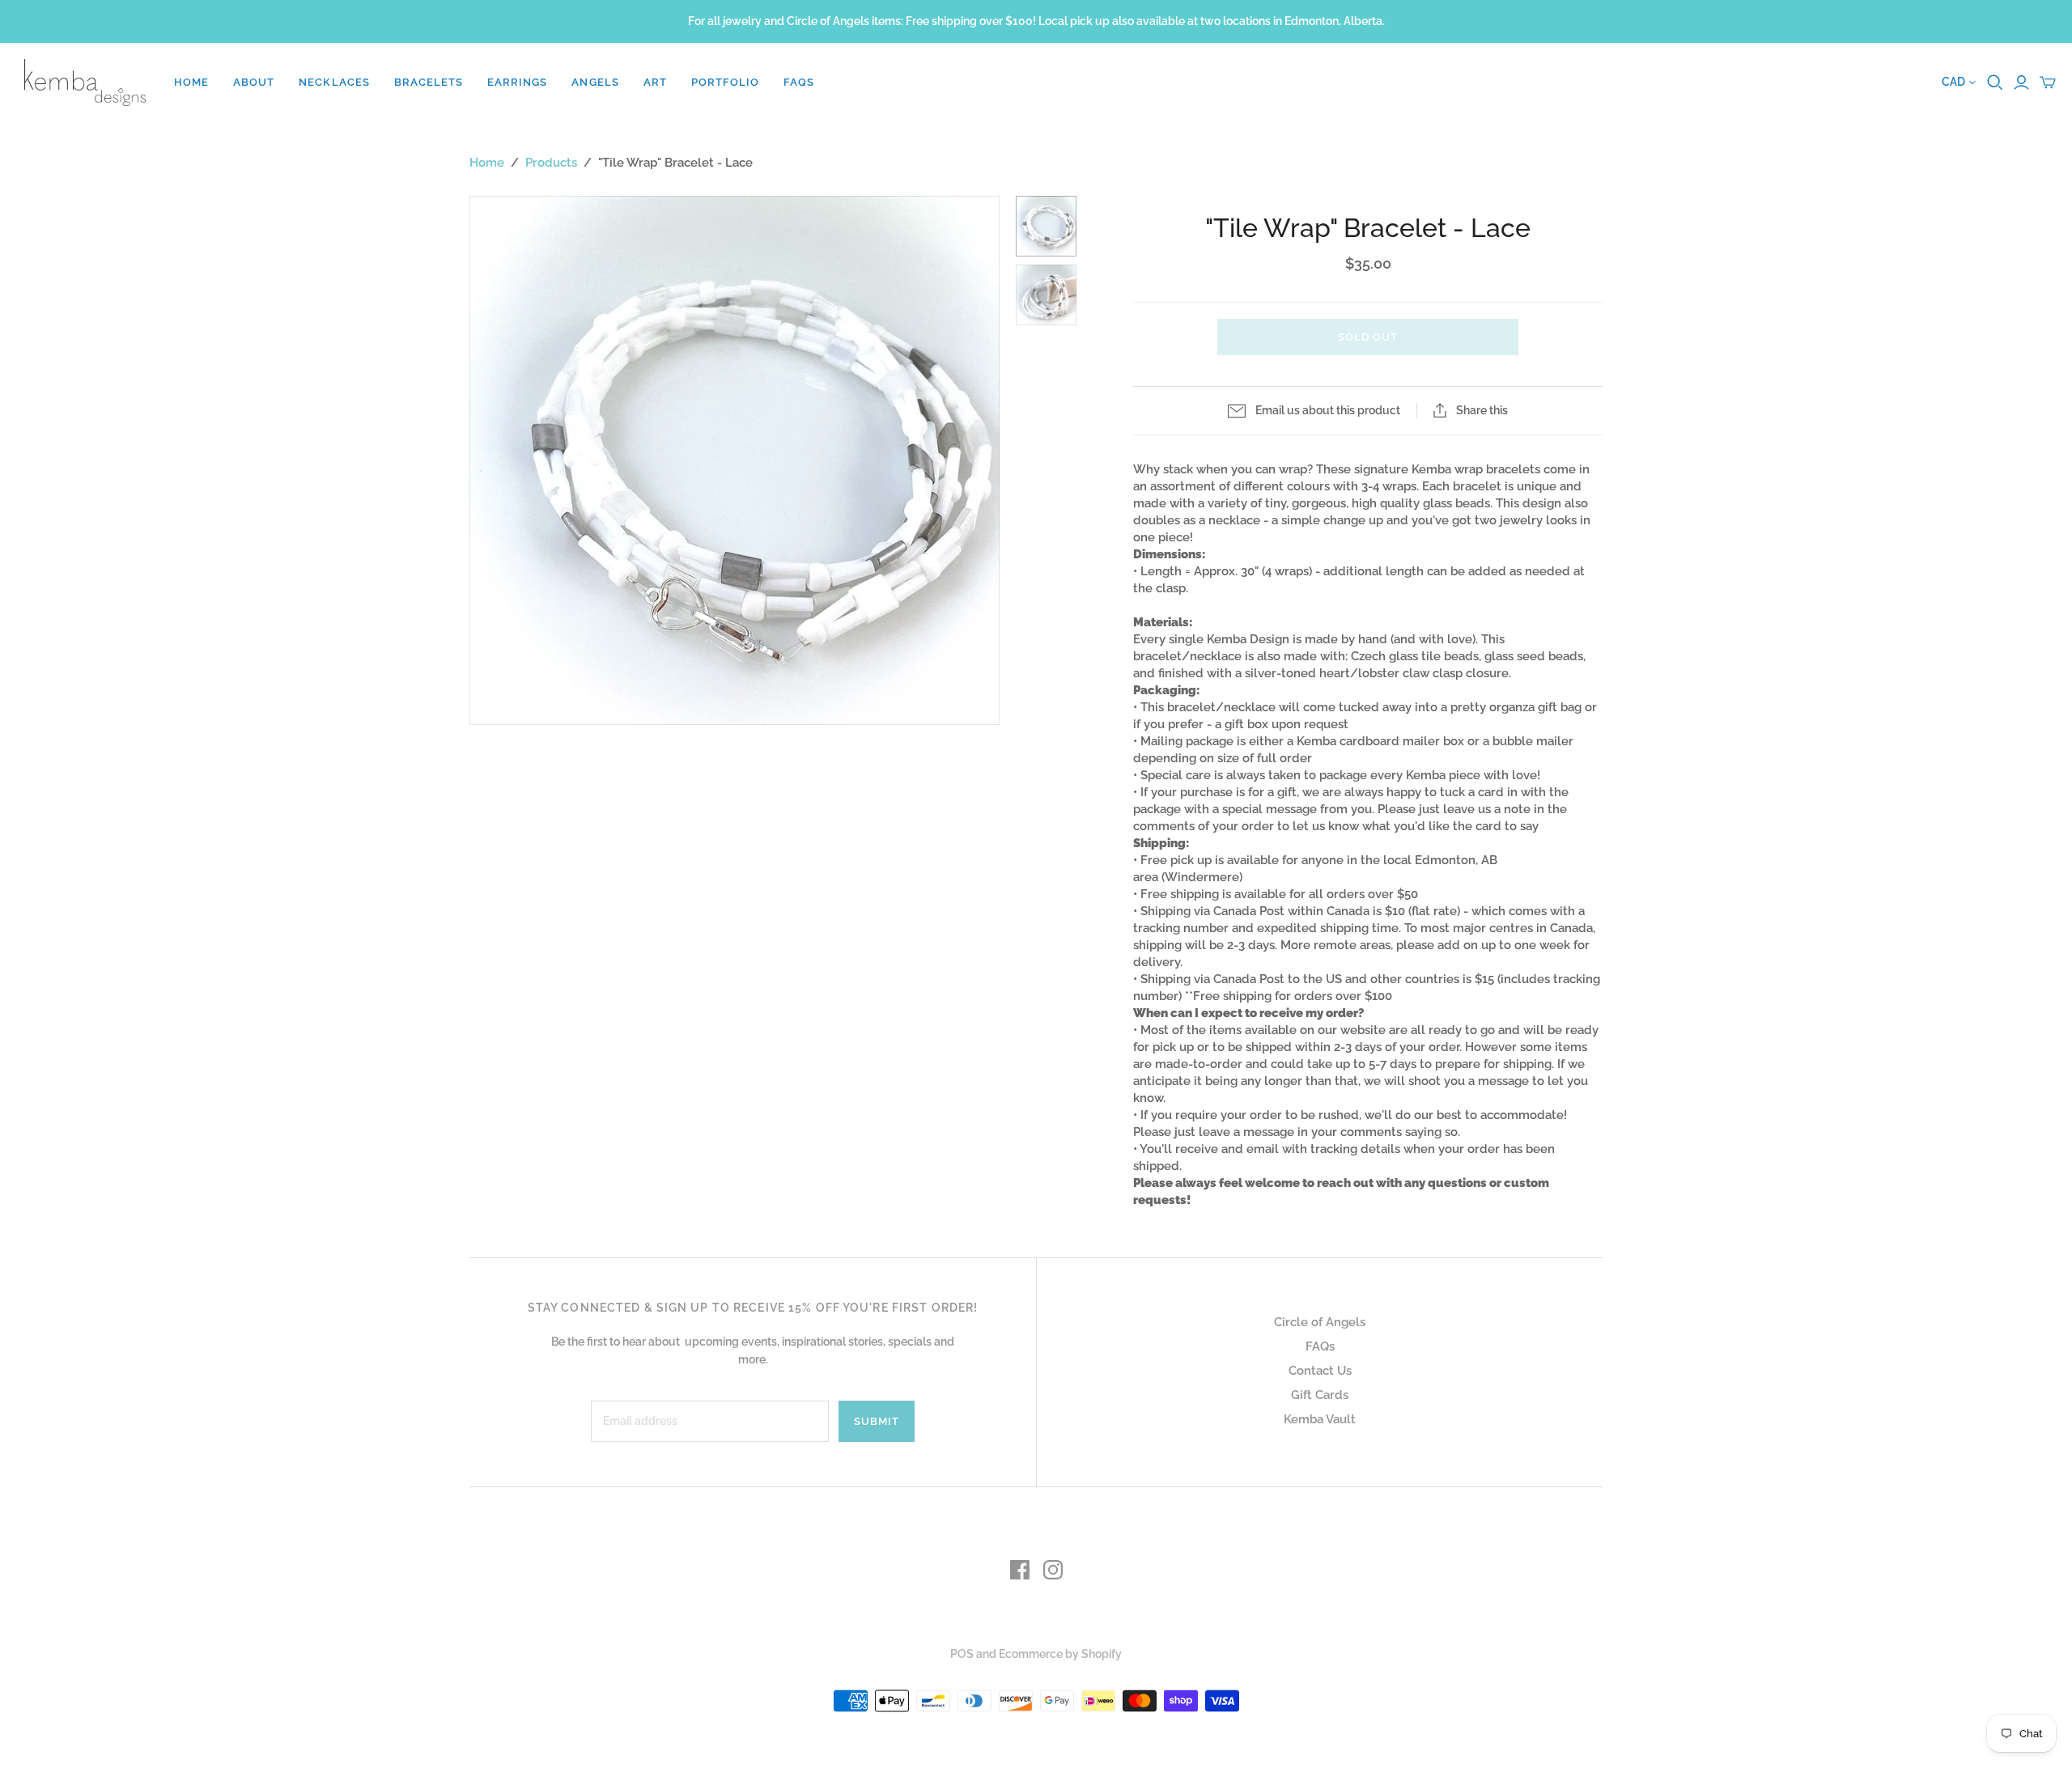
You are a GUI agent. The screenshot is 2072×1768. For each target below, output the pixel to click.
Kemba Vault (1320, 1419)
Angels (595, 82)
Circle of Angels (1320, 1322)
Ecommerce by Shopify (1060, 1654)
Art (655, 82)
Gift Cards (1320, 1395)
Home (191, 82)
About (254, 82)
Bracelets (429, 82)
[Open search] (1995, 83)
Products (551, 163)
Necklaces (334, 82)
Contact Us (1320, 1371)
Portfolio (725, 82)
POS (962, 1654)
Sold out (1368, 337)
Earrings (517, 82)
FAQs (799, 82)
